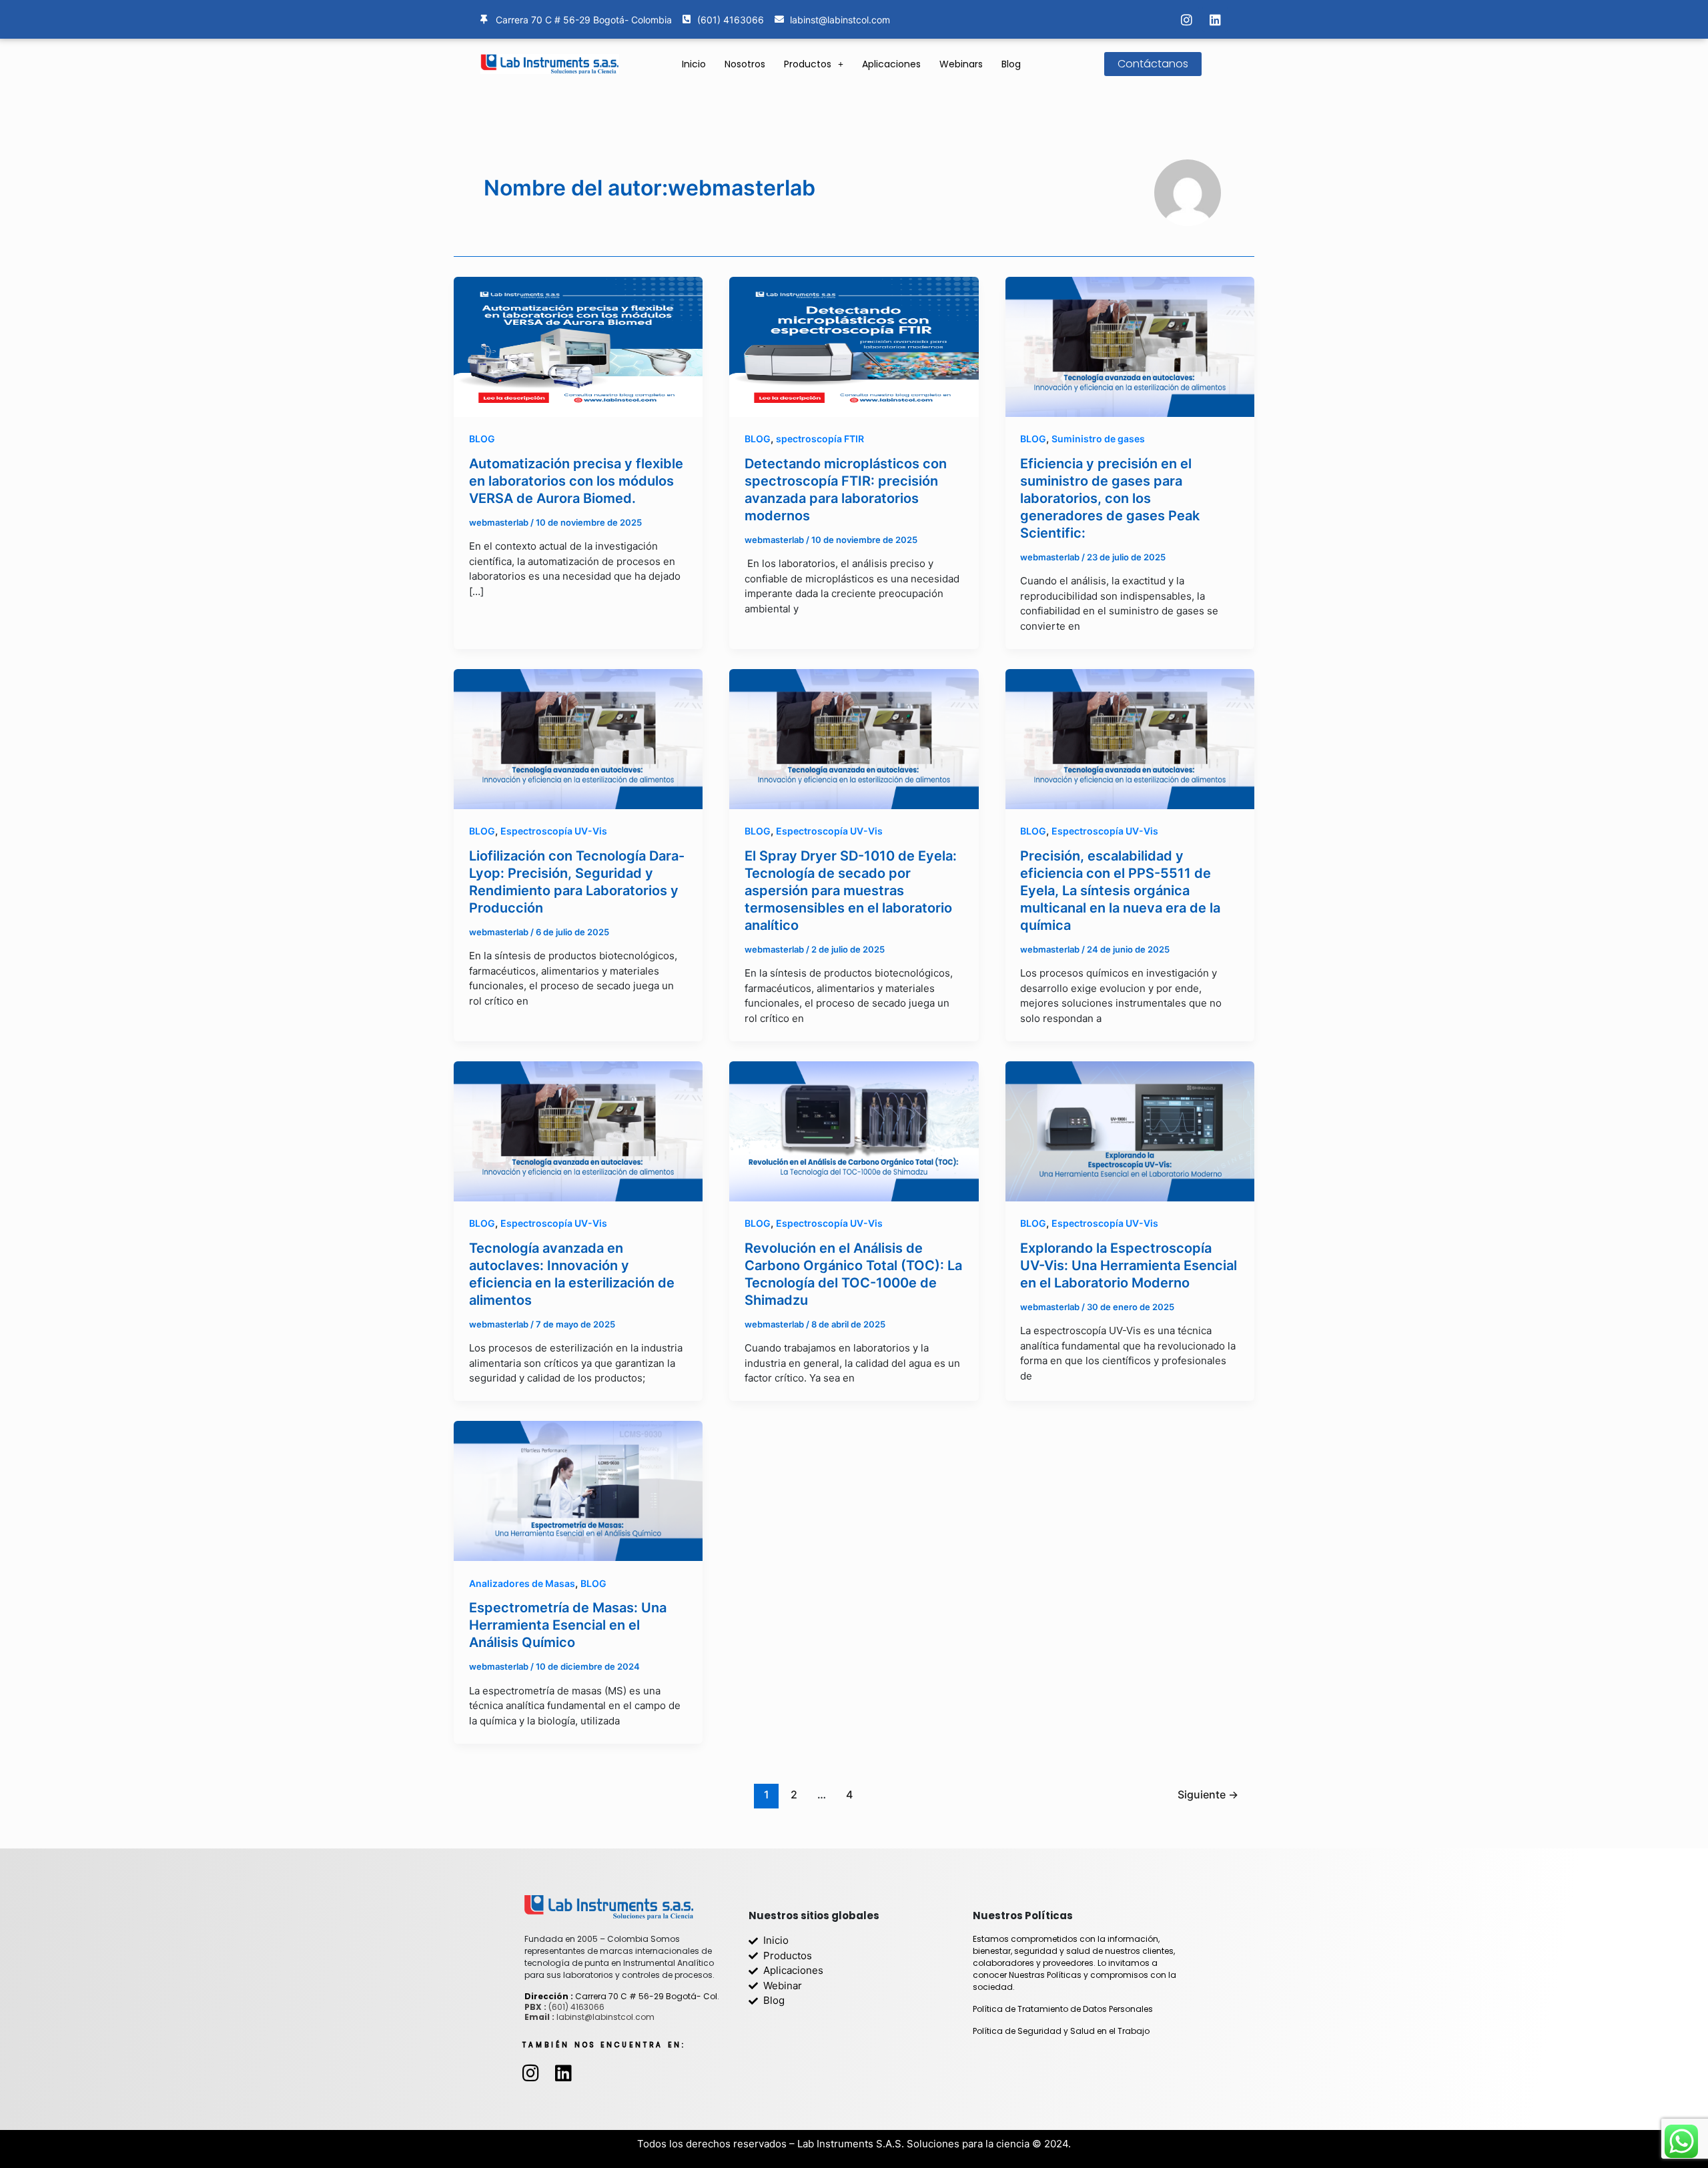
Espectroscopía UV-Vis (554, 831)
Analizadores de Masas (522, 1583)
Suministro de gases (1098, 439)
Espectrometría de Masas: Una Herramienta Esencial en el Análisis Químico (568, 1625)
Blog (1011, 64)
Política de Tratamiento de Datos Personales (1063, 2009)
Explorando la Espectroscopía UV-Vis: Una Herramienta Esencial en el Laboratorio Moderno (1129, 1265)
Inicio (694, 64)
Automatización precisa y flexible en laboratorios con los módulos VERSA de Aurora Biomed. (576, 481)
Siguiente (1208, 1795)
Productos (808, 64)
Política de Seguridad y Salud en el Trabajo (1061, 2031)
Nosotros (745, 64)
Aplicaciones (891, 64)
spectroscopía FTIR (820, 439)
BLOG (482, 439)
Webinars (961, 64)
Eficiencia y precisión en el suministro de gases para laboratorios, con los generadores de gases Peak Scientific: (1110, 498)
